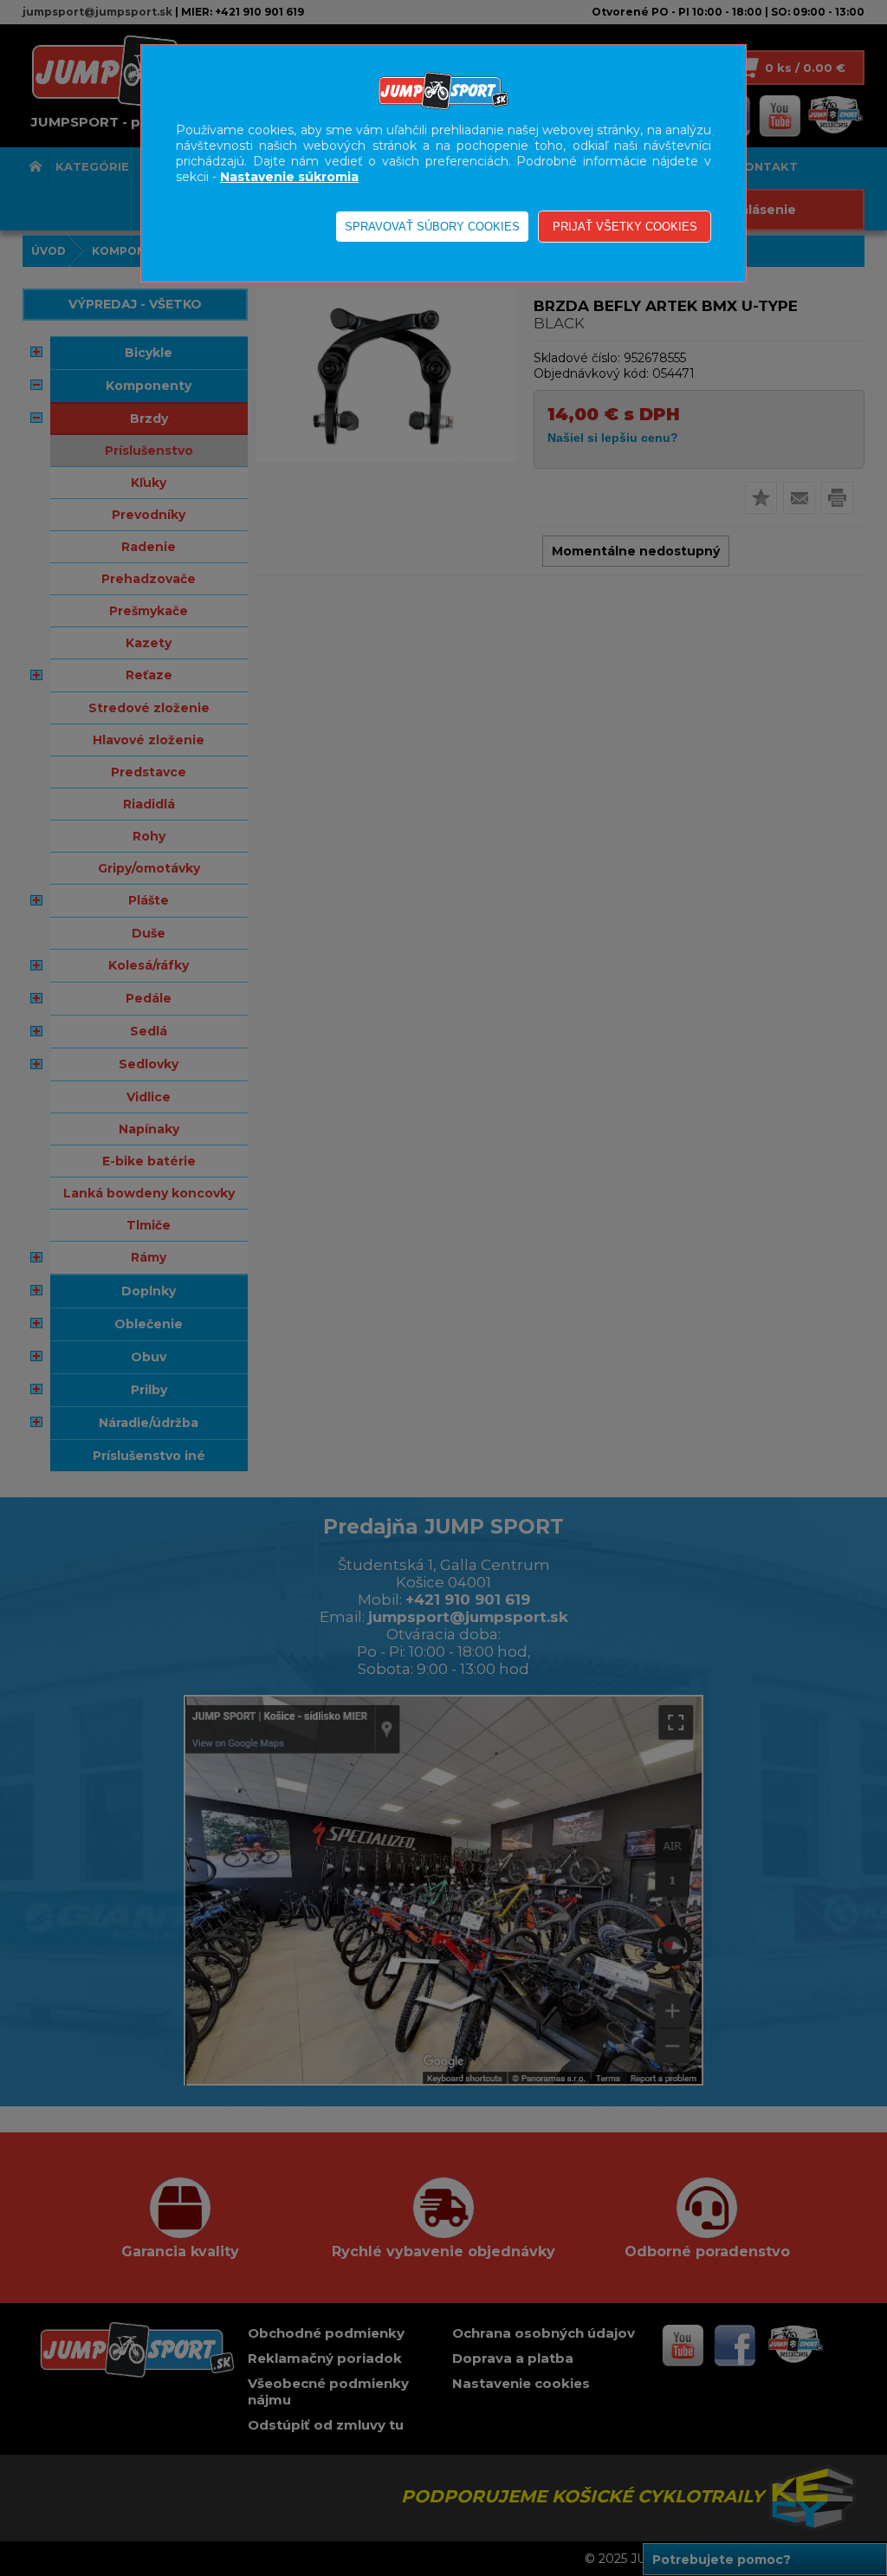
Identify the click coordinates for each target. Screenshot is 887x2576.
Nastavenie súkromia (289, 177)
